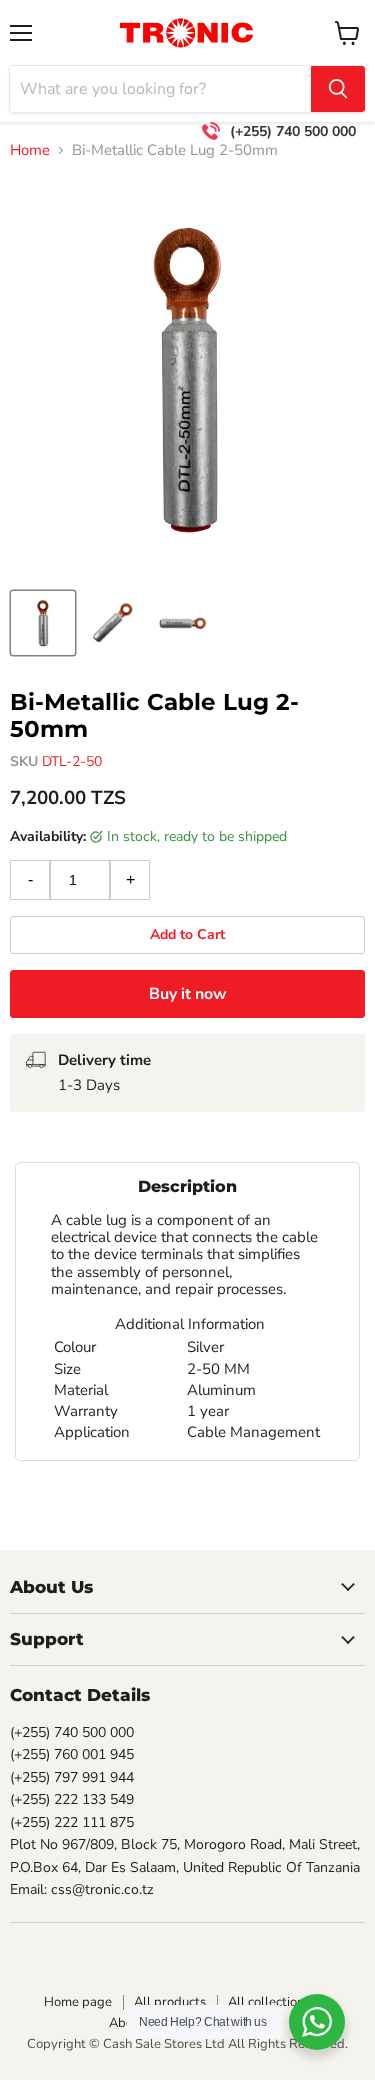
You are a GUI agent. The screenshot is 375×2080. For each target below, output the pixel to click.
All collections (269, 2002)
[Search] (338, 89)
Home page (78, 2002)
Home (30, 150)
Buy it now (188, 994)
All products (170, 2002)
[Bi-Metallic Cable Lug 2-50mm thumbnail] (43, 623)
